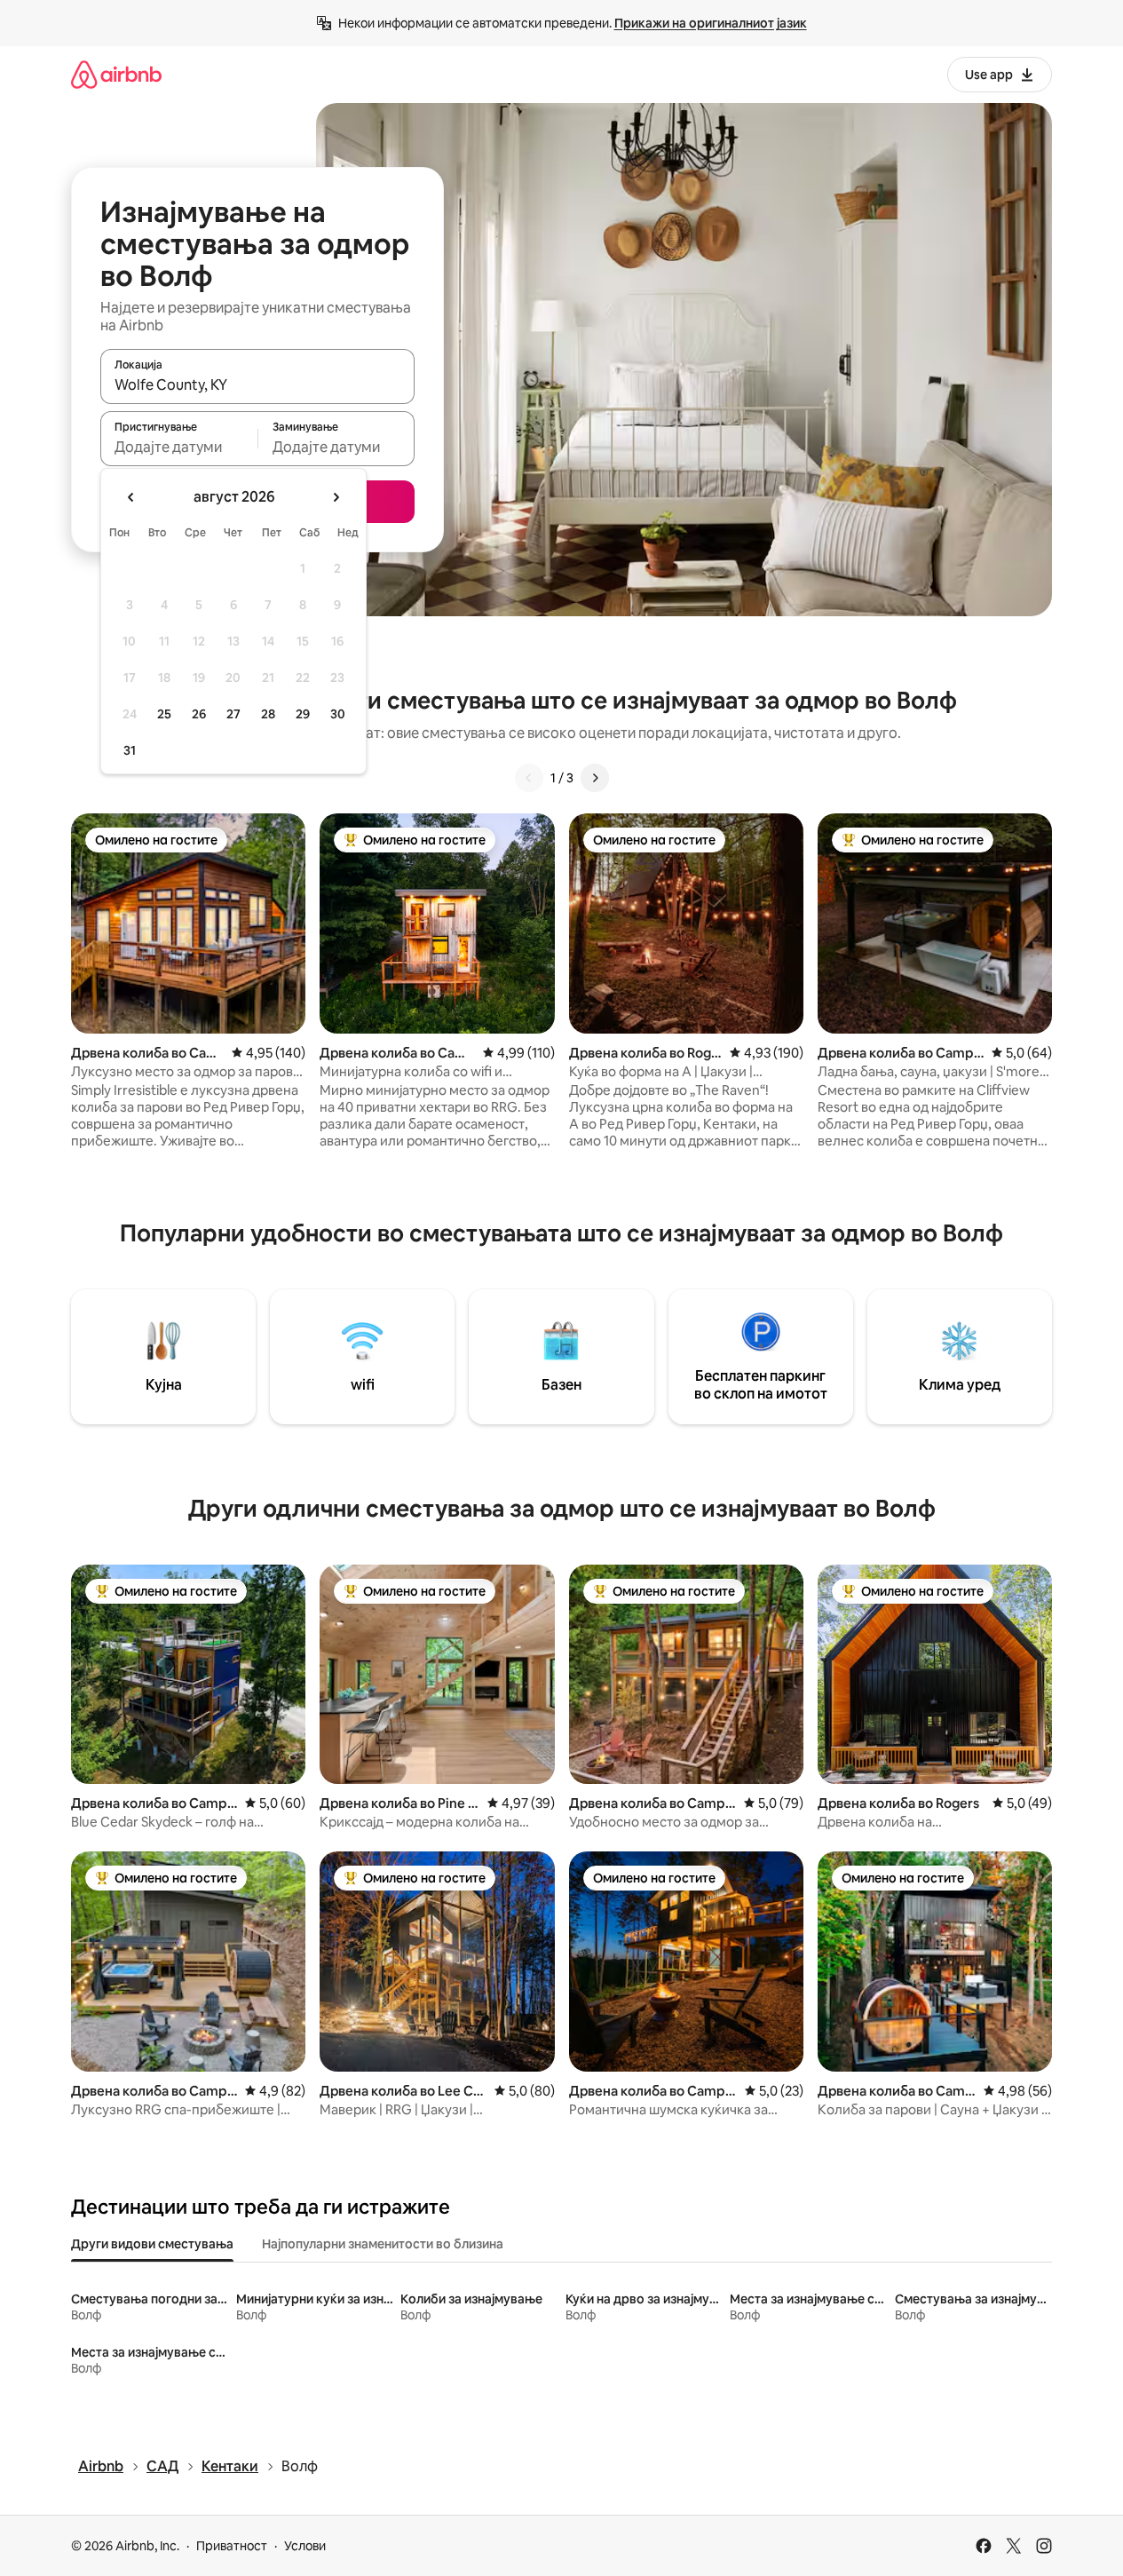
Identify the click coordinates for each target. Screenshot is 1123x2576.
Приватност (232, 2546)
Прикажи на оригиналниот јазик (711, 23)
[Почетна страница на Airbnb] (116, 74)
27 (233, 714)
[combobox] (257, 384)
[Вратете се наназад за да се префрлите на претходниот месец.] (131, 497)
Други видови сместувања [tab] (152, 2244)
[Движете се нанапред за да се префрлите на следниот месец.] (336, 497)
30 (338, 714)
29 (303, 714)
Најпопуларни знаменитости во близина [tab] (383, 2244)
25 (164, 714)
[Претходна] (529, 778)
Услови (305, 2546)
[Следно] (595, 778)
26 (199, 714)
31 (130, 750)
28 (268, 714)
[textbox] (179, 447)
